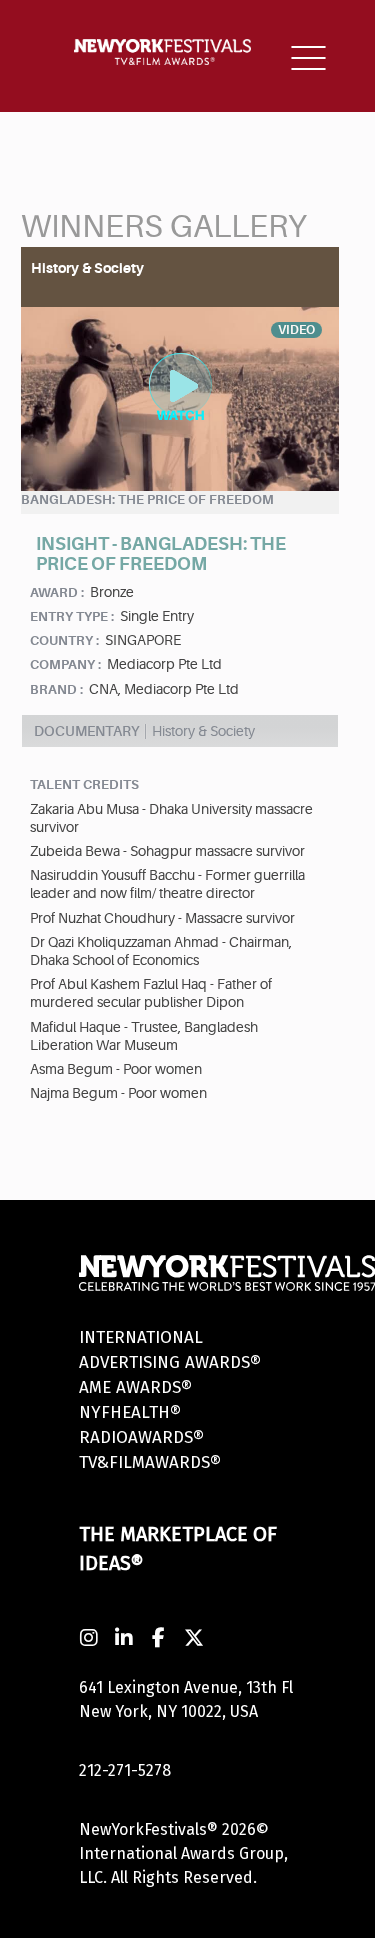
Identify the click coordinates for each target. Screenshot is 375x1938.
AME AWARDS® (135, 1387)
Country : (64, 640)
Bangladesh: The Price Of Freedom (147, 499)
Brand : (56, 689)
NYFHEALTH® (130, 1412)
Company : (65, 664)
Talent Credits (84, 784)
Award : (57, 592)
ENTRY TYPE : (72, 616)
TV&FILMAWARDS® (150, 1462)
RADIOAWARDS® (141, 1437)
